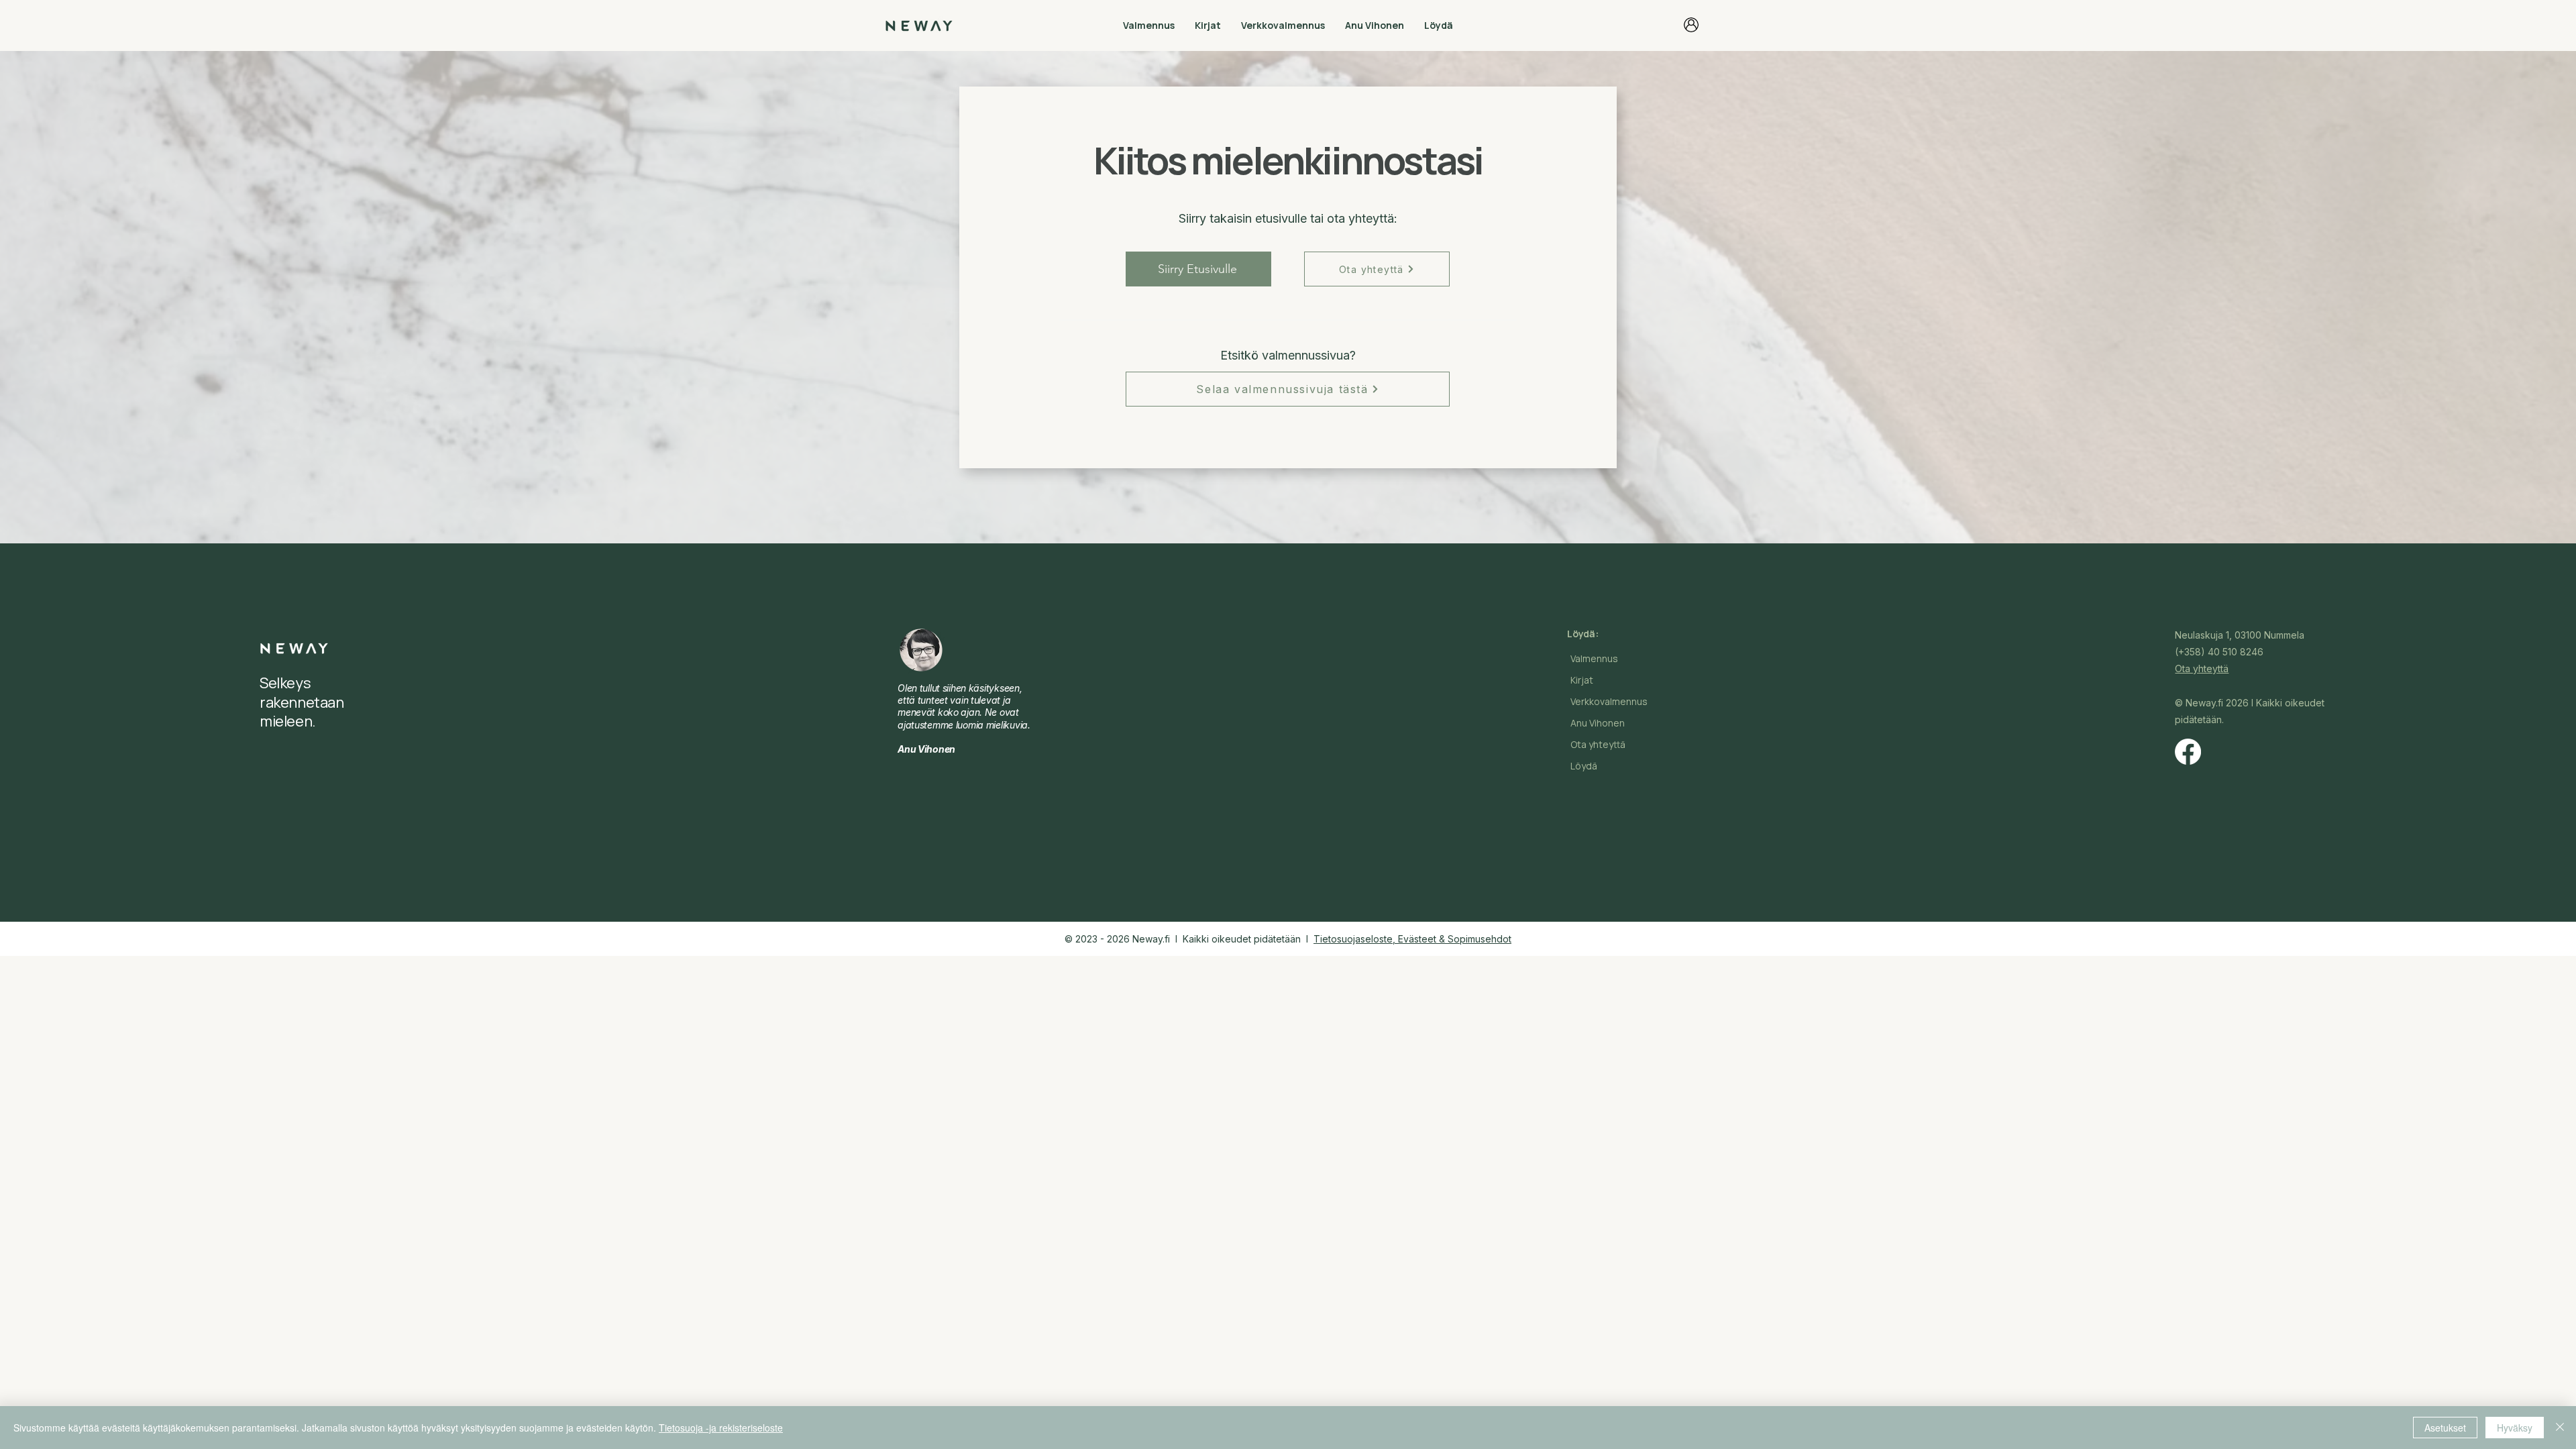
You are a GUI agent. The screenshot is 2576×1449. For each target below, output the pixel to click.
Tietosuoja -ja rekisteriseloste (721, 1428)
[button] (1149, 25)
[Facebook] (2188, 752)
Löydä (1584, 766)
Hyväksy (2515, 1428)
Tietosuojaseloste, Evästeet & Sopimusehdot (1412, 939)
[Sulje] (2560, 1428)
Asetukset (2445, 1428)
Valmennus (1594, 658)
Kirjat (1582, 680)
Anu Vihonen (1598, 723)
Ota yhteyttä (1598, 744)
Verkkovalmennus (1609, 701)
